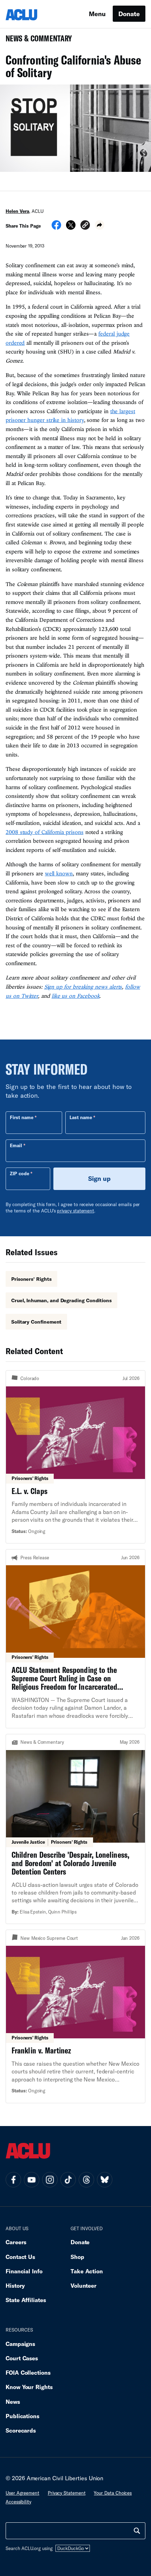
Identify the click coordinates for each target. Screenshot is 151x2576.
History (15, 2285)
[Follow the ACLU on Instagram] (50, 2180)
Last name (81, 1117)
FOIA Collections (28, 2372)
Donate (129, 14)
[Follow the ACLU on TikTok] (68, 2180)
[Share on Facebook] (56, 227)
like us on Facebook (76, 996)
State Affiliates (26, 2300)
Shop (77, 2257)
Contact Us (20, 2257)
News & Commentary (36, 41)
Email (16, 1145)
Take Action (87, 2271)
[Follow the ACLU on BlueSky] (105, 2180)
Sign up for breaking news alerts (83, 987)
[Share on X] (71, 227)
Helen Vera (17, 211)
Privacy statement (67, 2493)
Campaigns (20, 2344)
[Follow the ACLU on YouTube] (32, 2180)
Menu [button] (97, 14)
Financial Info (24, 2271)
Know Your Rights (29, 2387)
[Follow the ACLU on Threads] (86, 2180)
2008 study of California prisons (45, 832)
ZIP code (19, 1173)
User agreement (22, 2493)
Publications (22, 2416)
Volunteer (84, 2285)
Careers (16, 2242)
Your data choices (113, 2493)
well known (59, 873)
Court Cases (22, 2358)
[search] (137, 2531)
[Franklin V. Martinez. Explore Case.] (75, 2016)
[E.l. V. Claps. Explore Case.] (75, 1457)
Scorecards (21, 2430)
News (13, 2402)
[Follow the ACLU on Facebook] (13, 2180)
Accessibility (18, 2502)
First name (22, 1117)
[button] (85, 226)
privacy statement (75, 1211)
